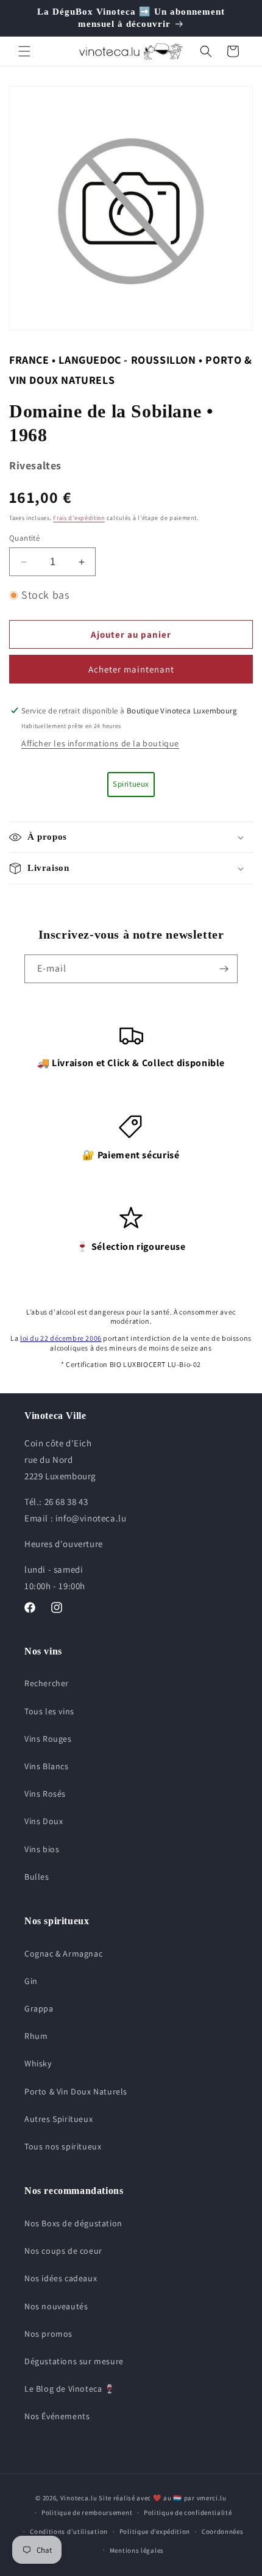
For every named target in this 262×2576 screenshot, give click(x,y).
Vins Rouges (48, 1739)
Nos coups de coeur (63, 2251)
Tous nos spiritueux (63, 2146)
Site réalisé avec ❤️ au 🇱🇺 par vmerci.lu (163, 2498)
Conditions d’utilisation (69, 2531)
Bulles (37, 1877)
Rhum (36, 2036)
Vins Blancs (47, 1766)
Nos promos (48, 2334)
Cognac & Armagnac (63, 1954)
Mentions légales (137, 2550)
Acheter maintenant (131, 669)
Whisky (38, 2063)
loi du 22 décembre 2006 (61, 1338)
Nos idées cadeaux (61, 2278)
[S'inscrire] (224, 969)
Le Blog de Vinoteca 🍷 (70, 2389)
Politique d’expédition (155, 2531)
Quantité (24, 538)
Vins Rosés (45, 1794)
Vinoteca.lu (79, 2498)
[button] (24, 51)
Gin (31, 1981)
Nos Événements (57, 2416)
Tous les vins (49, 1711)
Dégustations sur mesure (74, 2361)
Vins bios (42, 1849)
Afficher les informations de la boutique (100, 743)
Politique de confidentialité (188, 2513)
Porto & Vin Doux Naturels (76, 2091)
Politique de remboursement (87, 2513)
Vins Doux (44, 1821)
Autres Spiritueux (58, 2119)
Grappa (39, 2008)
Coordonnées (223, 2531)
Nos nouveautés (56, 2306)
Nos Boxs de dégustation (73, 2223)
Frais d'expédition (79, 518)
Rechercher (47, 1683)
